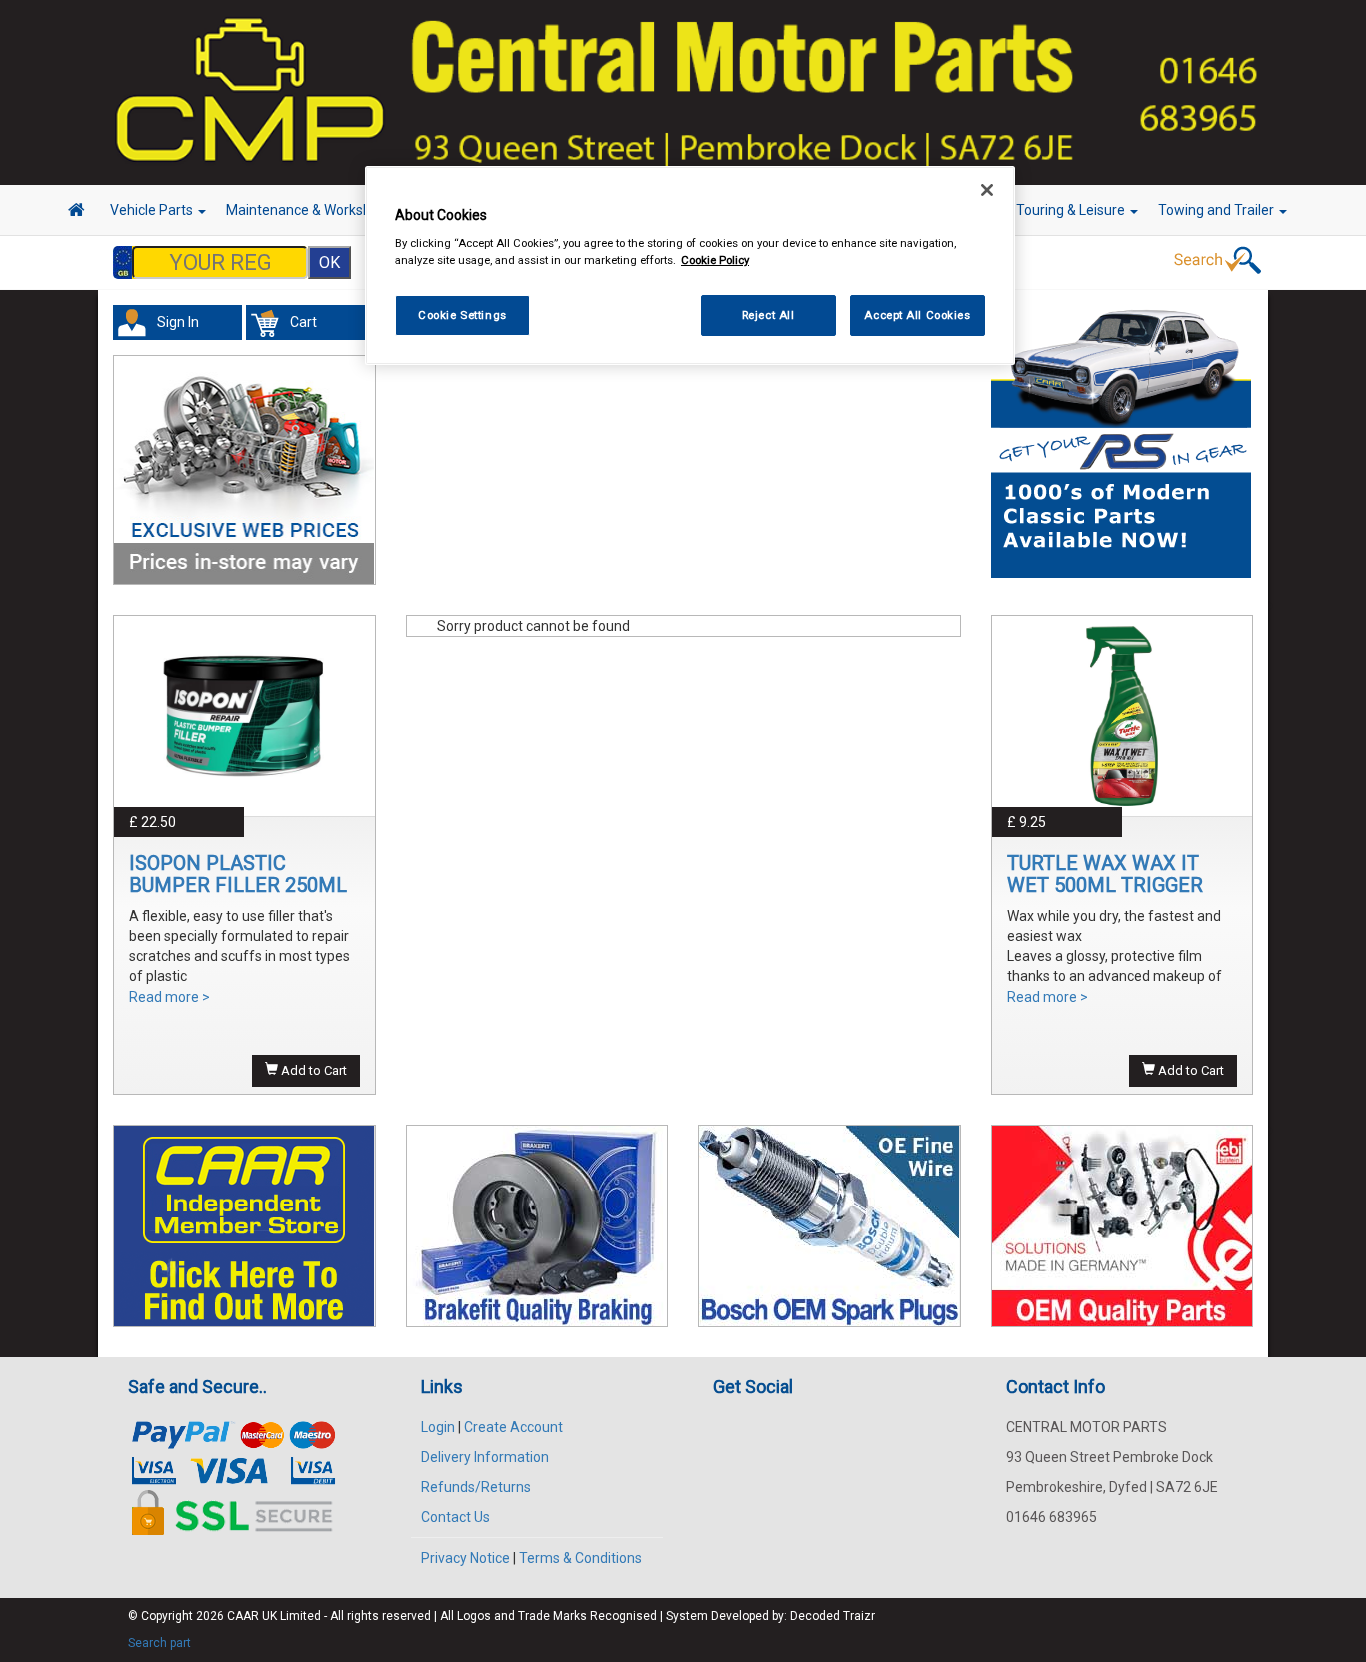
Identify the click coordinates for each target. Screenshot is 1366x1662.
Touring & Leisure (1072, 210)
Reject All (768, 315)
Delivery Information (485, 1457)
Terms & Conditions (580, 1558)
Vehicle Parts (153, 210)
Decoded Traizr (832, 1616)
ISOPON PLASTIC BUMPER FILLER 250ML (238, 874)
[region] (690, 265)
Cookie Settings (462, 315)
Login (438, 1427)
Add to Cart (312, 1070)
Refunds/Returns (476, 1487)
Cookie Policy (715, 261)
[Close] (987, 190)
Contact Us (455, 1517)
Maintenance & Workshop (308, 210)
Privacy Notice (465, 1558)
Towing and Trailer (1217, 210)
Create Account (513, 1427)
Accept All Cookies (917, 315)
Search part (159, 1643)
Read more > (169, 997)
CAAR (243, 1616)
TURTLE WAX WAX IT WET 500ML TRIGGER (1105, 874)
